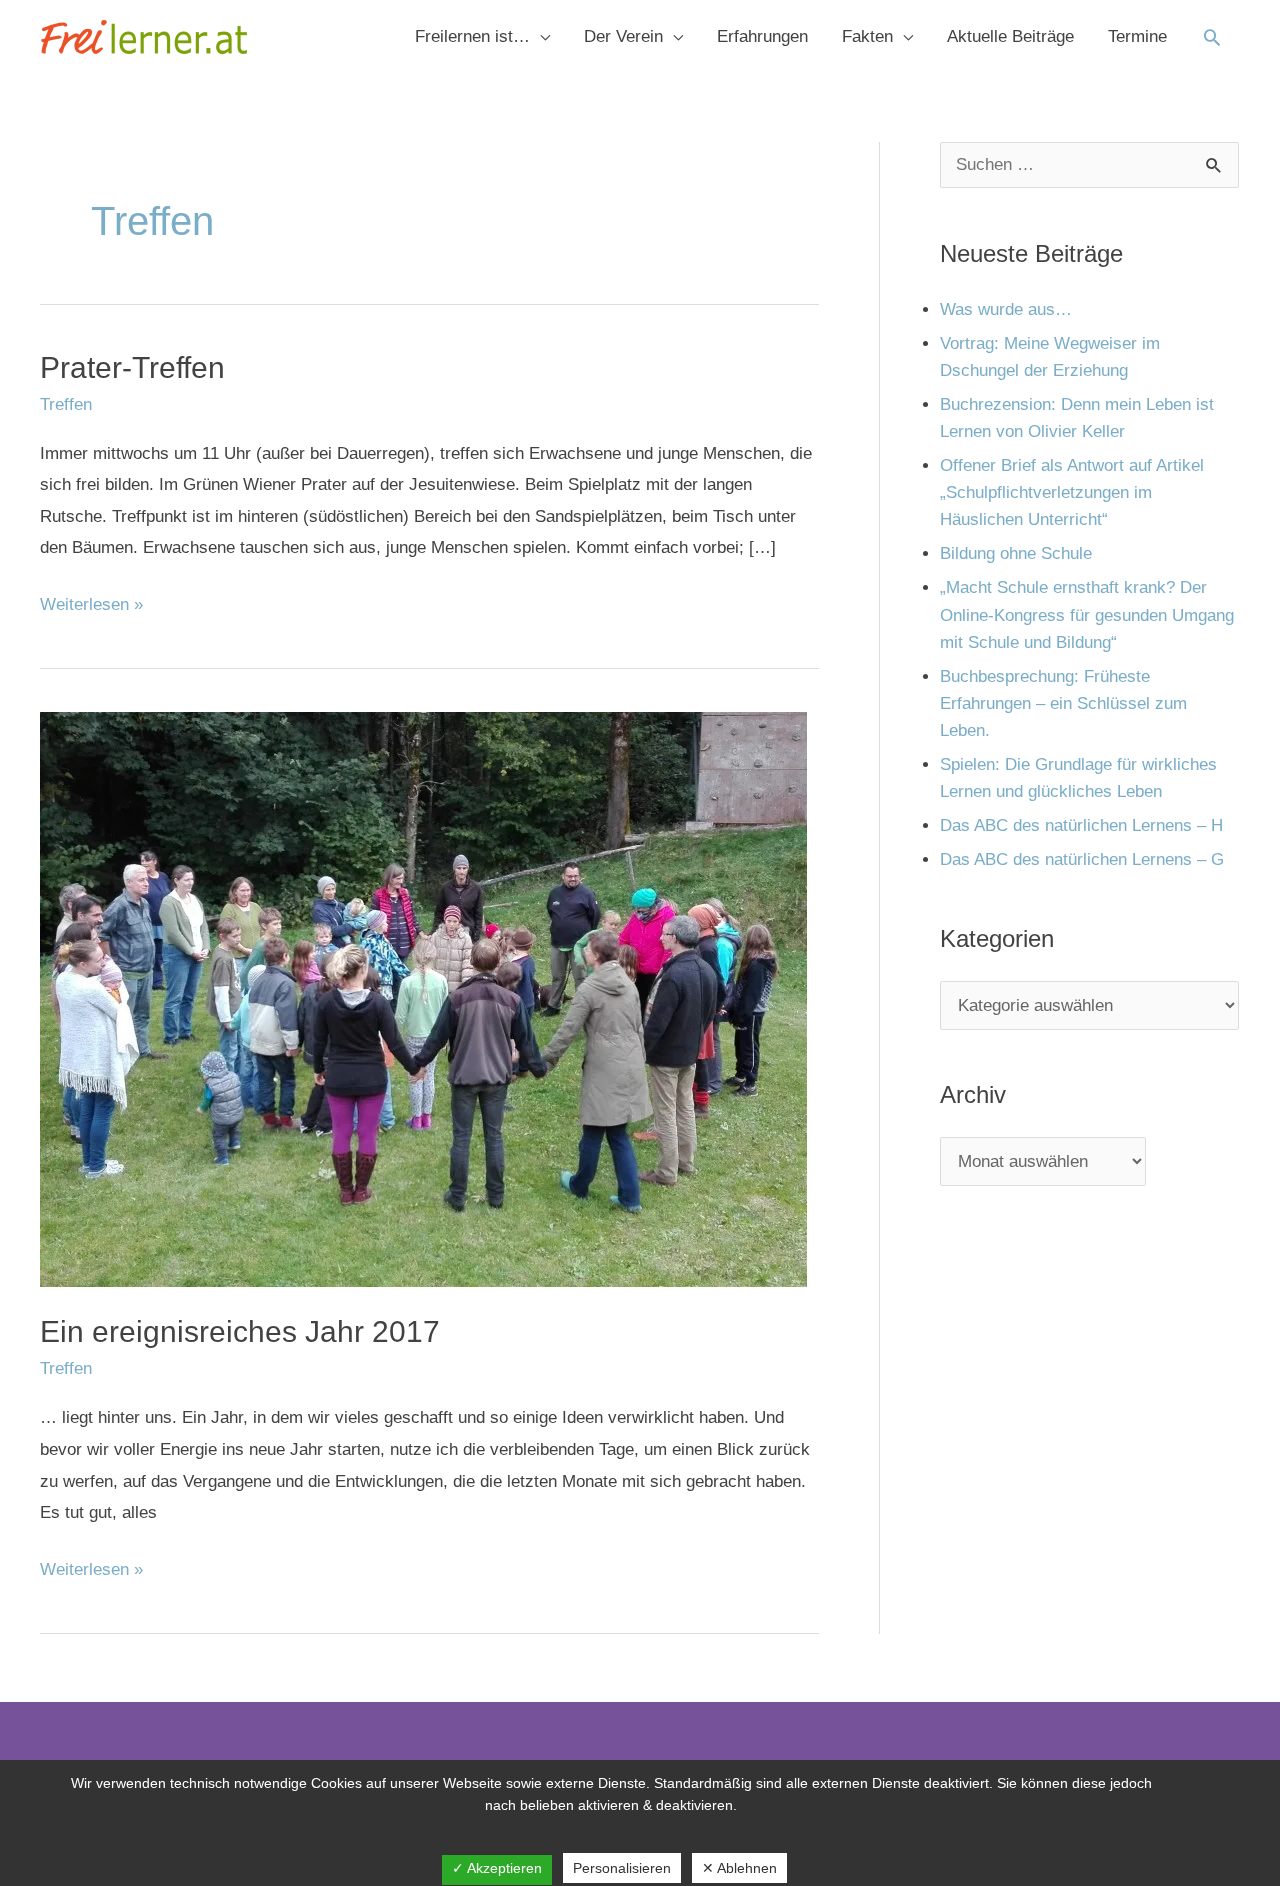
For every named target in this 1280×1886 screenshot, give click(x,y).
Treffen (66, 404)
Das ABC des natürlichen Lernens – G (1082, 859)
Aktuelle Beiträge (1010, 36)
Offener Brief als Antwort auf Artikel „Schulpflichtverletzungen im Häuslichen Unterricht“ (1072, 492)
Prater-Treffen (132, 367)
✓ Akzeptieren (497, 1868)
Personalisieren (622, 1868)
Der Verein (623, 36)
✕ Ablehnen (739, 1868)
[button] (1212, 37)
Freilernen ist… (472, 36)
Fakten (867, 36)
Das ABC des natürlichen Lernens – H (1081, 825)
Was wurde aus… (1006, 309)
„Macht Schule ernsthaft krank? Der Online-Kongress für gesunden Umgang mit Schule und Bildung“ (1087, 614)
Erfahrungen (762, 36)
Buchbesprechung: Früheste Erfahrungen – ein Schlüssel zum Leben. (1063, 703)
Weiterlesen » (91, 601)
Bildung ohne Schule (1016, 553)
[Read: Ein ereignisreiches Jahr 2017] (423, 998)
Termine (1137, 36)
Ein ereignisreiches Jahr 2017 (240, 1331)
